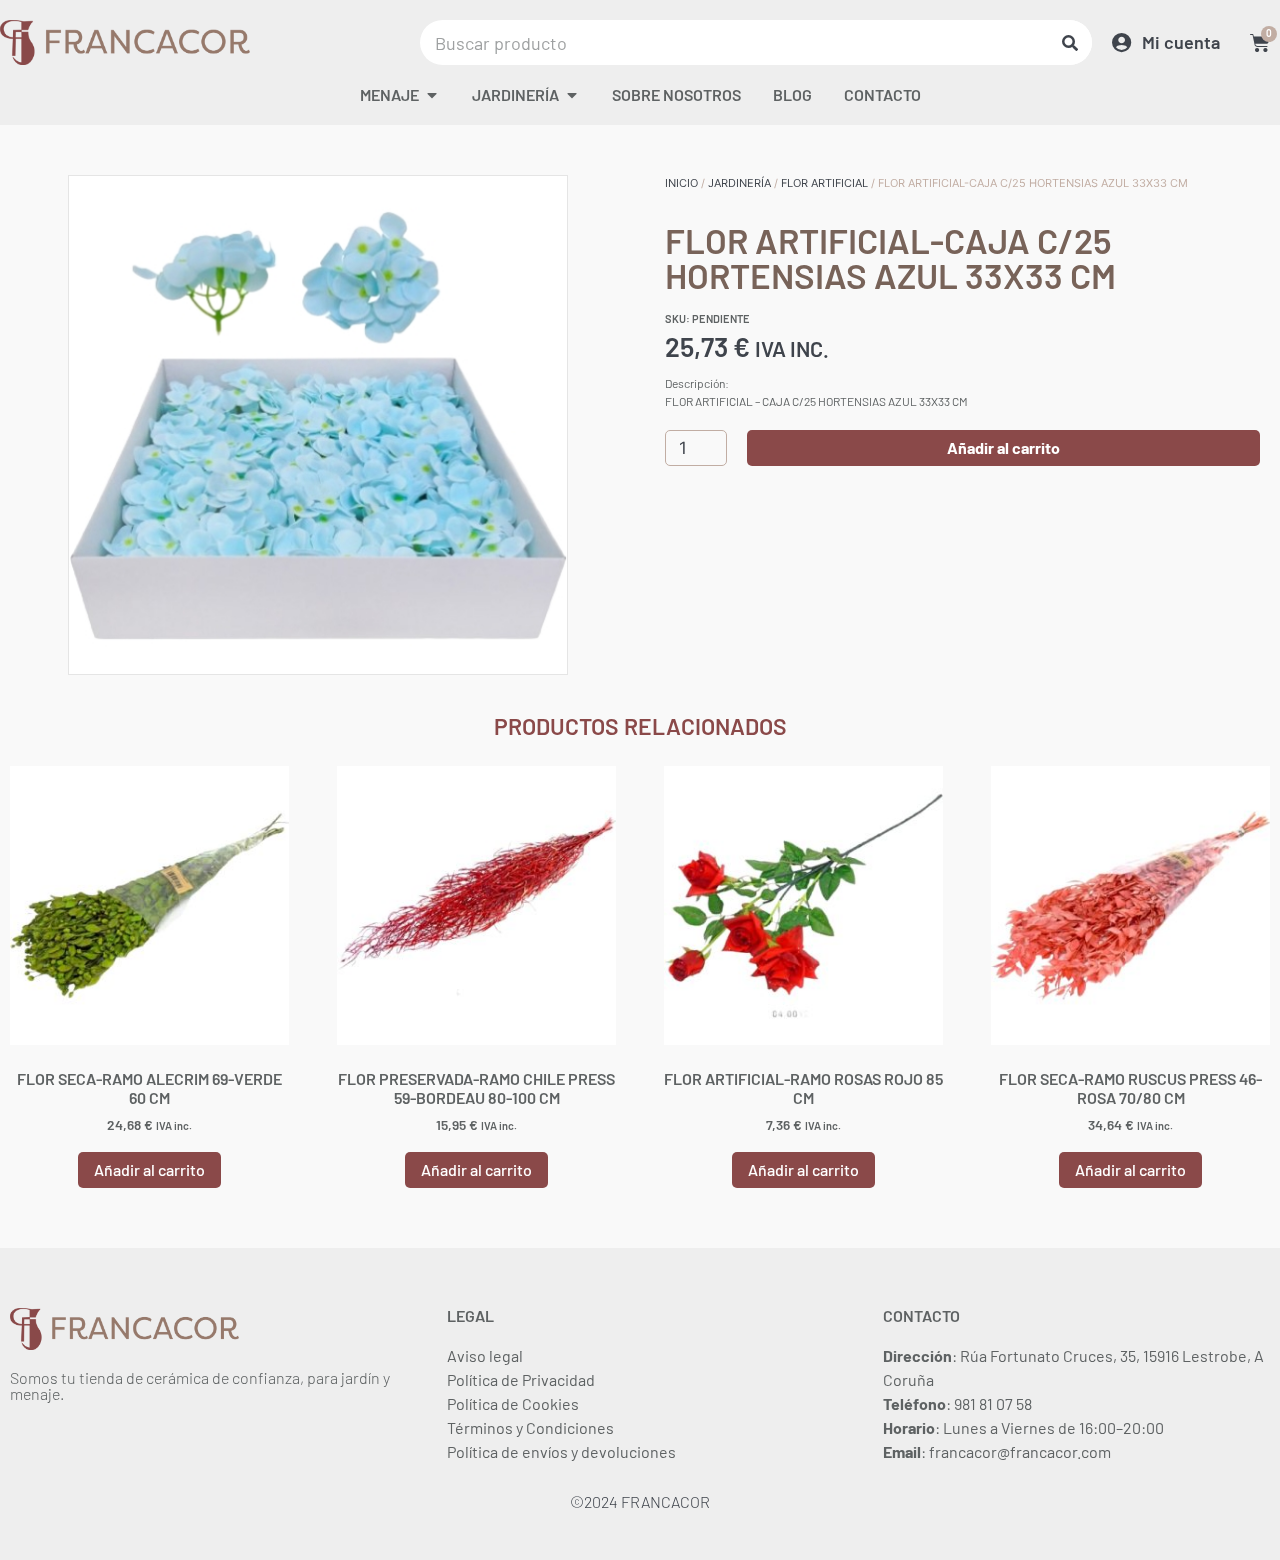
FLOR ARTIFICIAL (824, 183)
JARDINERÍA (739, 183)
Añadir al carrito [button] (149, 1169)
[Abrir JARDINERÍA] (572, 95)
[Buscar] (1069, 42)
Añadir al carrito (1003, 447)
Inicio (681, 183)
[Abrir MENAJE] (432, 95)
